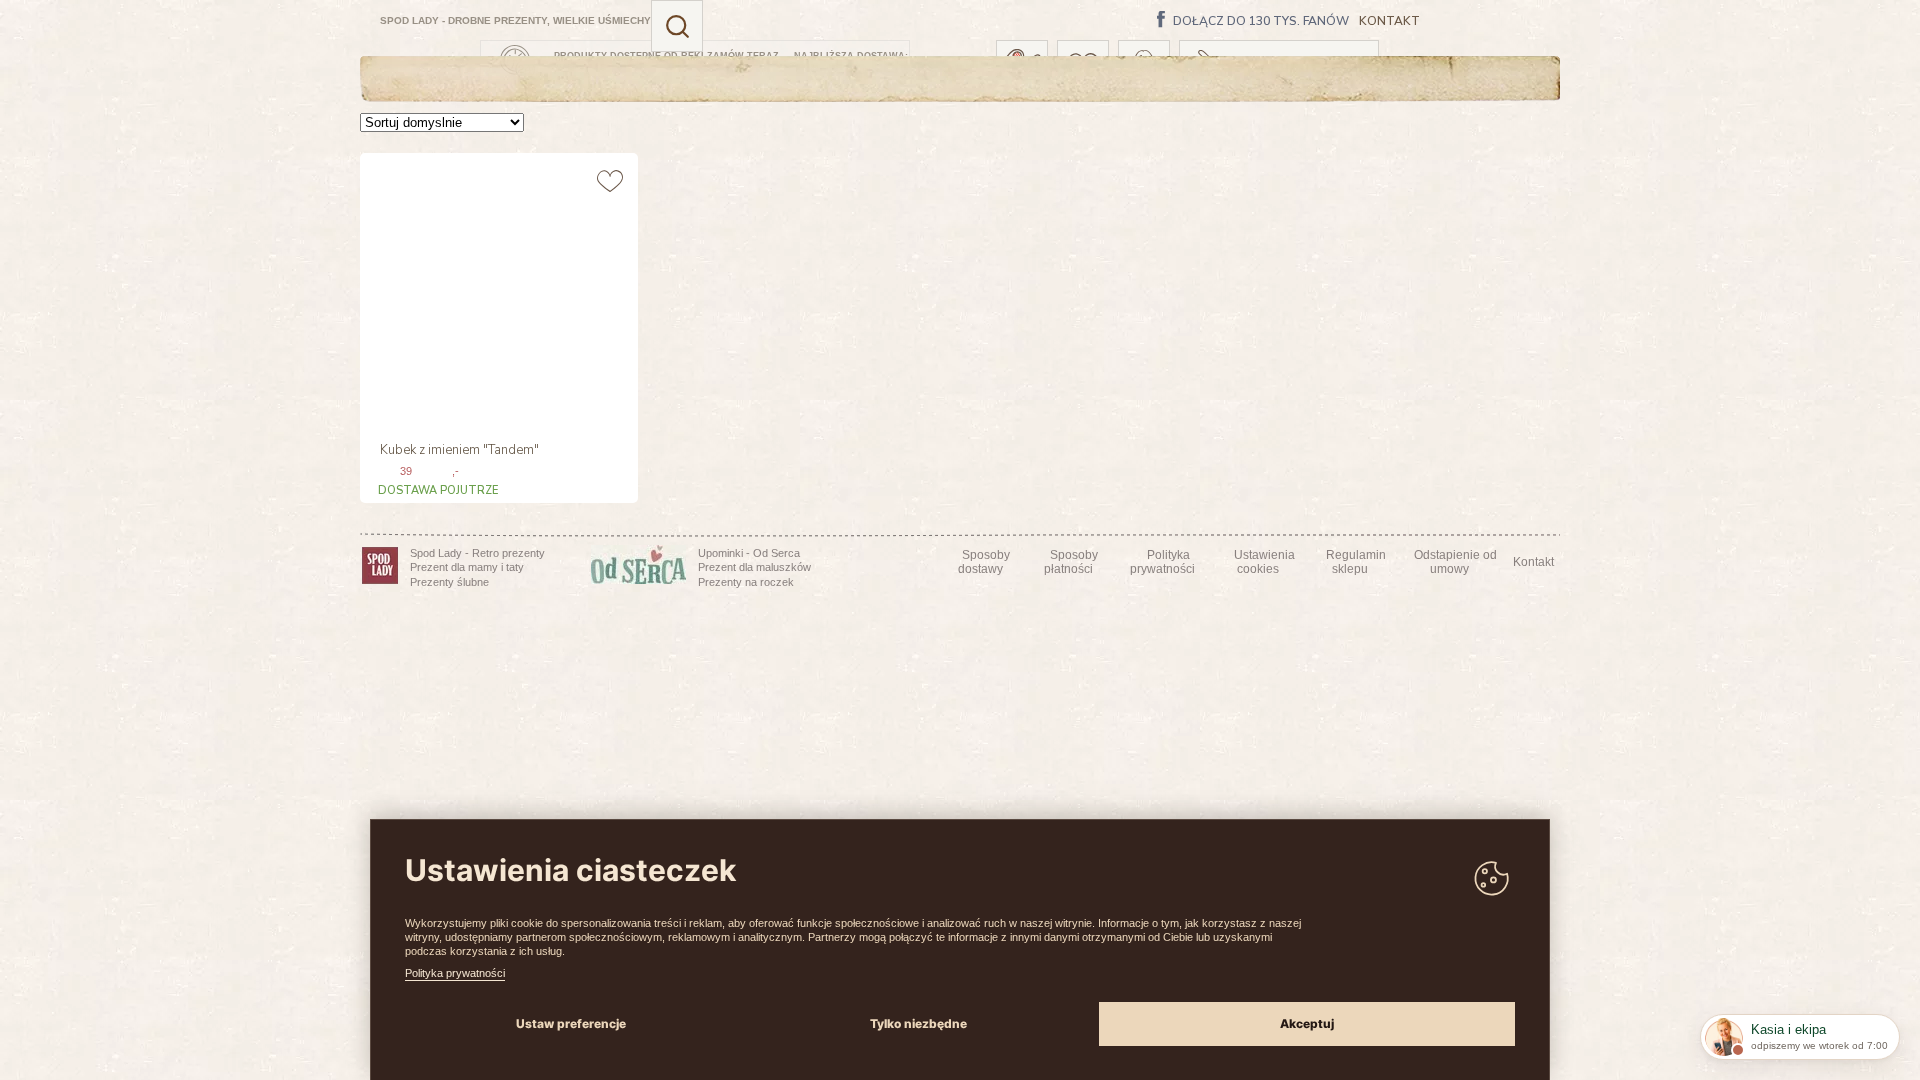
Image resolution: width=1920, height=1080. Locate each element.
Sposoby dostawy (984, 562)
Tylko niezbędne (918, 1023)
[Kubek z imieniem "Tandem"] (496, 289)
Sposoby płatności (1071, 562)
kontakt (1389, 21)
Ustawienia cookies (1264, 562)
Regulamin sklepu (1356, 562)
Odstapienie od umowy (1455, 562)
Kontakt (1533, 562)
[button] (677, 26)
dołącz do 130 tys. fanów (1261, 22)
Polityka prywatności (455, 973)
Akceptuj (1307, 1023)
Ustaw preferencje (571, 1023)
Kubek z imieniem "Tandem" (459, 451)
